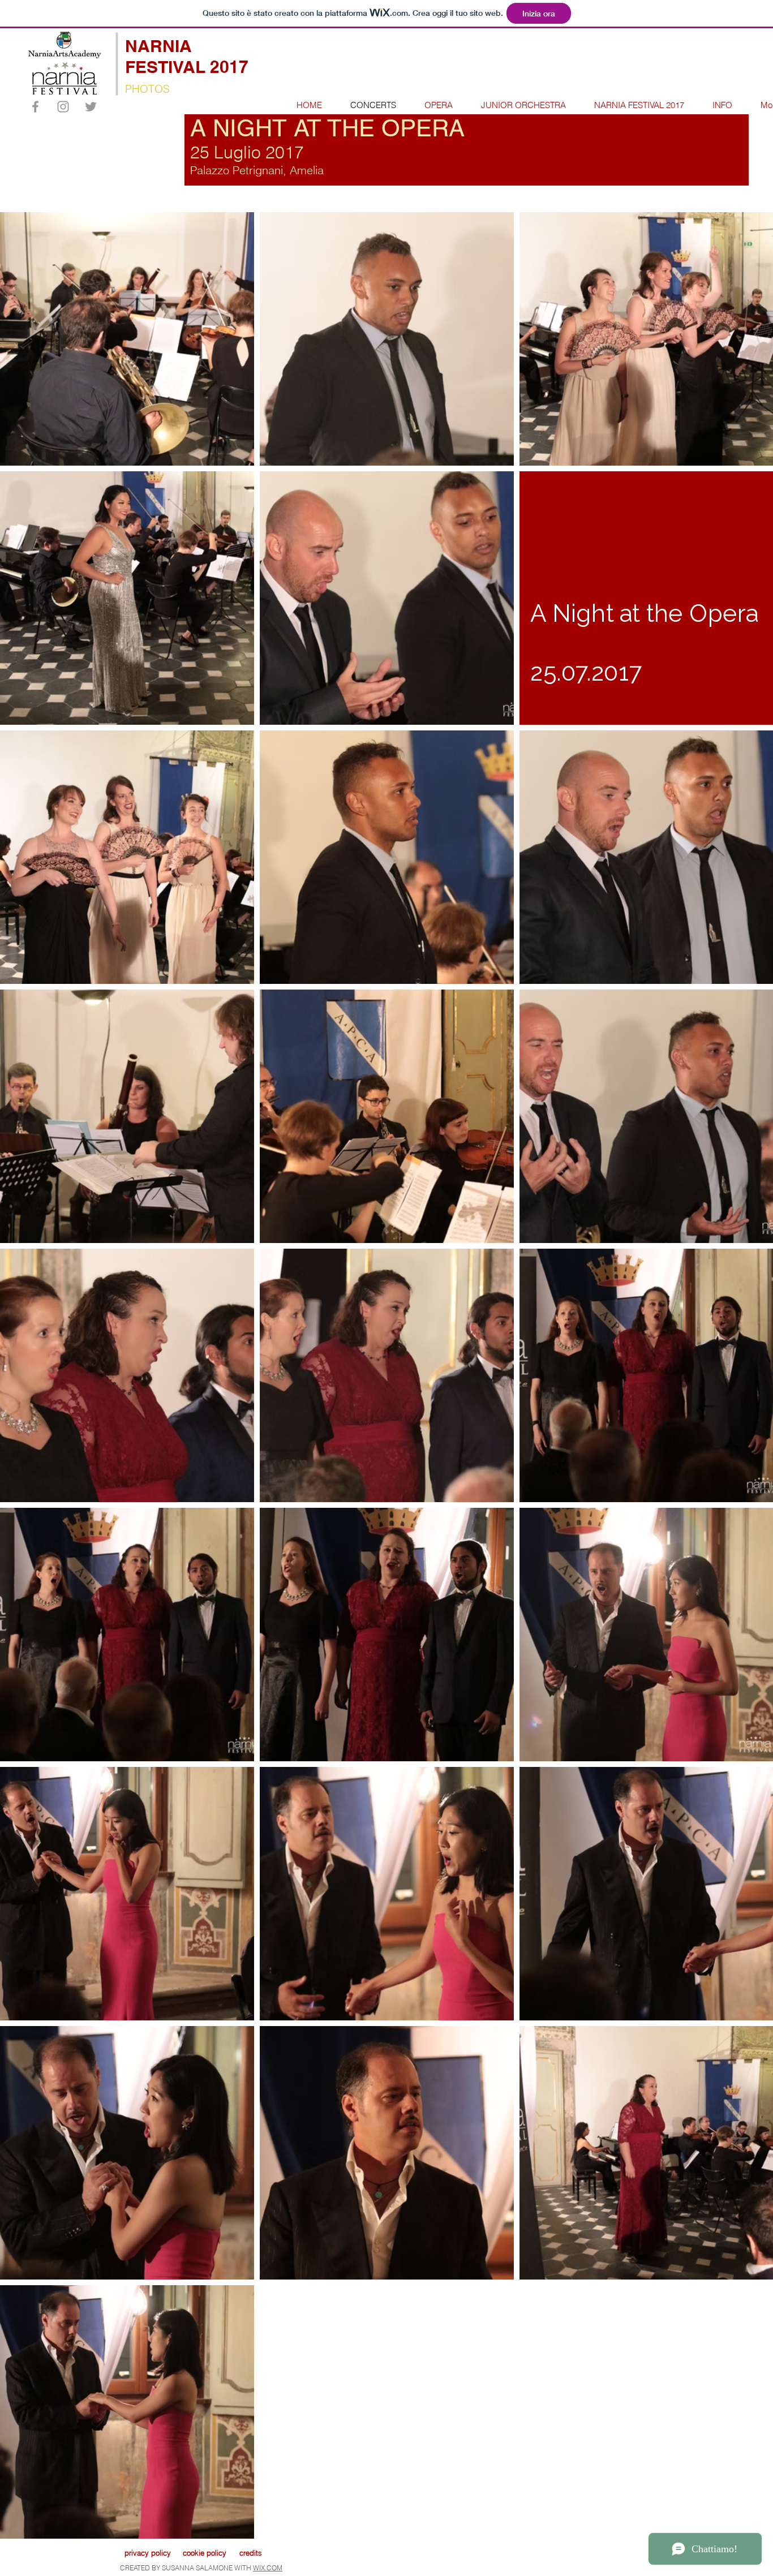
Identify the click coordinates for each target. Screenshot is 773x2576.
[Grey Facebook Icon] (35, 107)
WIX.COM (268, 2568)
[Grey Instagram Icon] (63, 107)
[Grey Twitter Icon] (91, 107)
